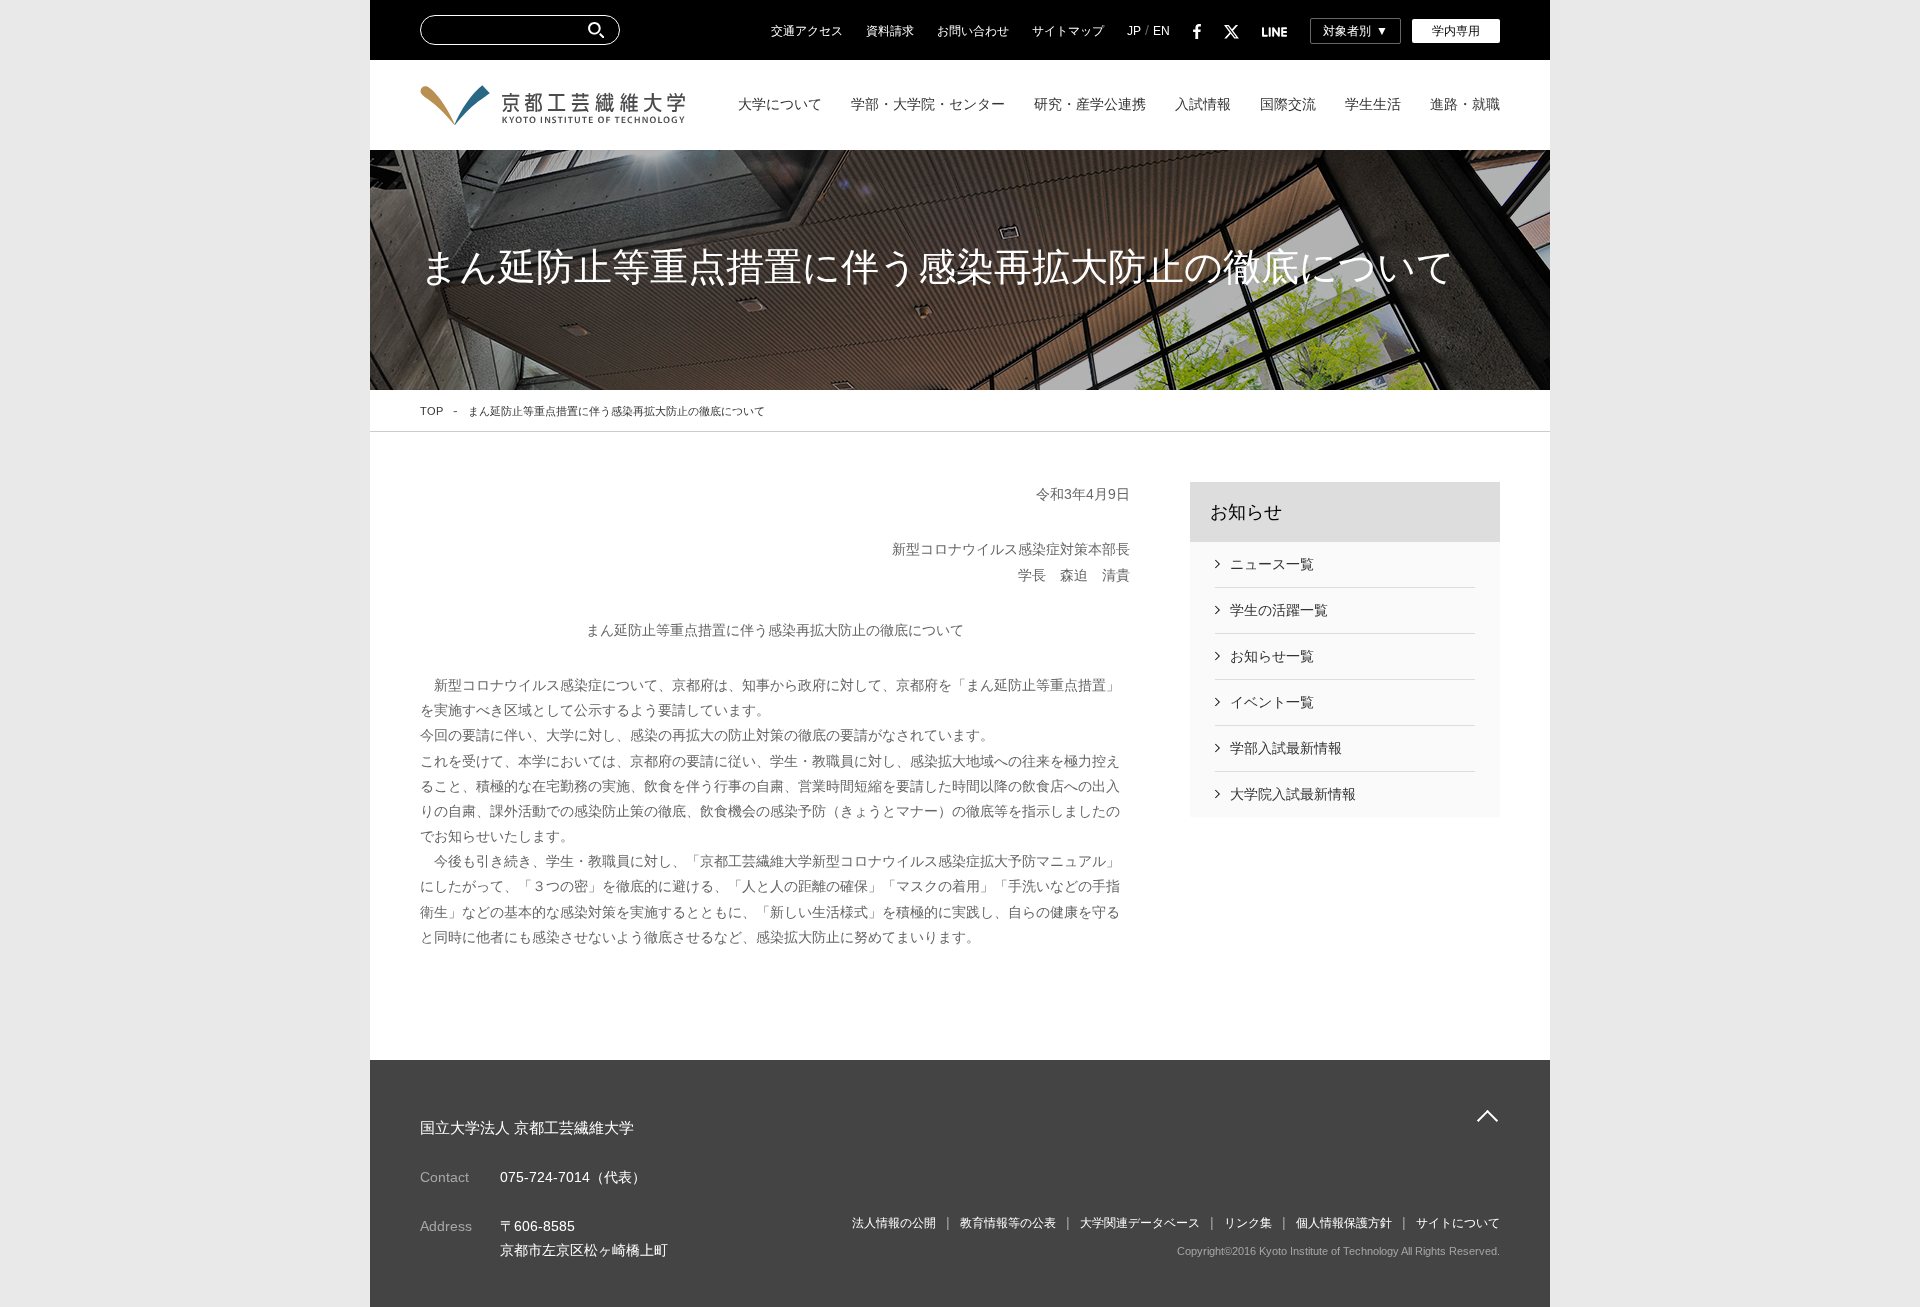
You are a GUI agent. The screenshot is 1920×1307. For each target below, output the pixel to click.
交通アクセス (807, 31)
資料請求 (890, 31)
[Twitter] (1231, 31)
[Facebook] (1197, 31)
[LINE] (1274, 31)
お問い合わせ (973, 31)
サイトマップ (1068, 31)
